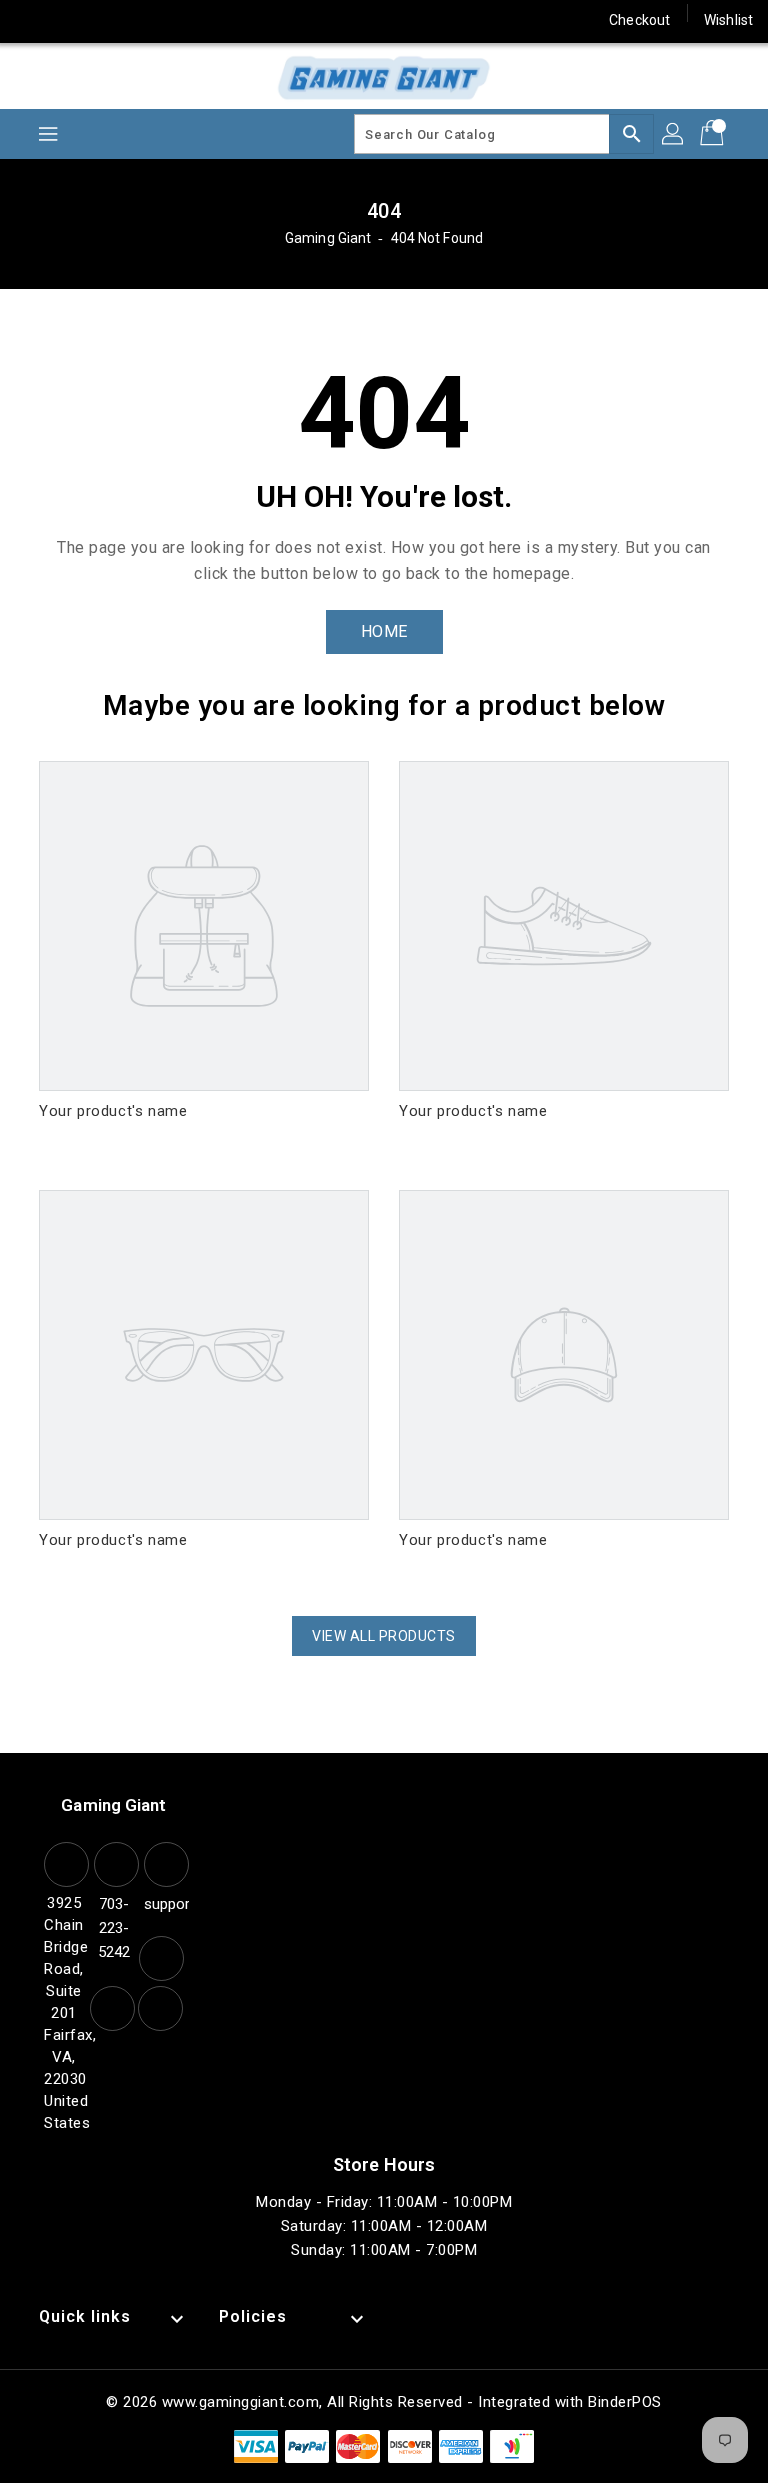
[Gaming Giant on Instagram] (146, 20)
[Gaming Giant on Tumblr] (184, 20)
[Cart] (714, 134)
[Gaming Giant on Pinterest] (108, 20)
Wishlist (728, 20)
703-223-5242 (114, 1928)
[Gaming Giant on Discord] (261, 20)
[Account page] (674, 134)
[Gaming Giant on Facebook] (32, 20)
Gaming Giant (328, 238)
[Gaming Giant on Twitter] (70, 20)
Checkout (639, 20)
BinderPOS (625, 2402)
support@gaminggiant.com (164, 1904)
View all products (384, 1636)
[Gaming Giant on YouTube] (223, 20)
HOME (384, 631)
